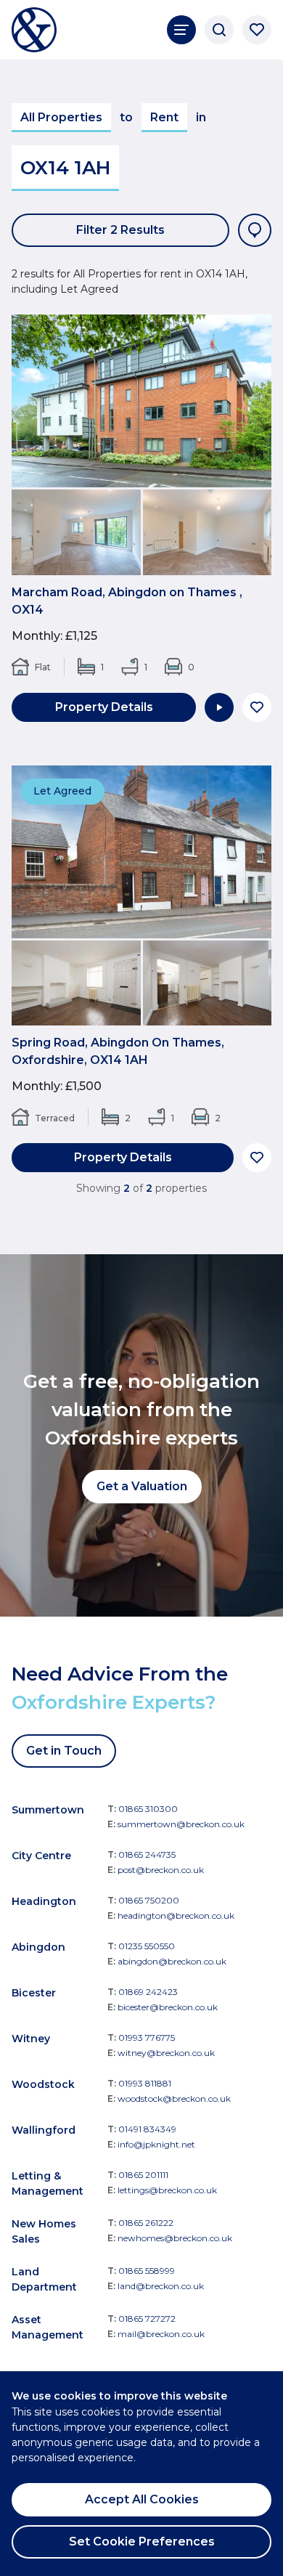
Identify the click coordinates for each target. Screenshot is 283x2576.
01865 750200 (149, 1900)
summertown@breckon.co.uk (181, 1824)
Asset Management (48, 2327)
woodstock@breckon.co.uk (174, 2098)
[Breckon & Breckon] (34, 30)
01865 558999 (147, 2271)
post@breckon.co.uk (161, 1870)
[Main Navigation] (181, 30)
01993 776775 (147, 2037)
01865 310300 (148, 1809)
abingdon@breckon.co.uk (172, 1961)
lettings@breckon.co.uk (167, 2190)
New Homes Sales (44, 2231)
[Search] (219, 30)
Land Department (44, 2279)
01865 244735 (147, 1854)
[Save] (257, 707)
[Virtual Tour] (219, 707)
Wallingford (44, 2130)
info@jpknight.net (156, 2144)
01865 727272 (147, 2319)
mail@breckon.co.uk (161, 2334)
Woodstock (43, 2084)
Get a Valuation (142, 1486)
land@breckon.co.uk (161, 2286)
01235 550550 (147, 1946)
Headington (44, 1901)
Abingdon (38, 1947)
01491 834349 (147, 2129)
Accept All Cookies (142, 2499)
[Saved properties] (257, 30)
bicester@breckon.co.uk (168, 2007)
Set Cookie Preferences (142, 2542)
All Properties (61, 117)
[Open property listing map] (255, 230)
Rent (164, 117)
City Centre (41, 1856)
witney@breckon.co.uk (166, 2053)
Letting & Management (48, 2183)
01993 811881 (145, 2083)
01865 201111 (143, 2175)
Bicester (34, 1993)
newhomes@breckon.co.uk (175, 2238)
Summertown (48, 1810)
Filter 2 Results (120, 230)
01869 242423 (148, 1992)
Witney (31, 2039)
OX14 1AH (65, 168)
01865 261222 (146, 2223)
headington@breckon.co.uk (176, 1915)
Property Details (104, 707)
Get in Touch (64, 1751)
